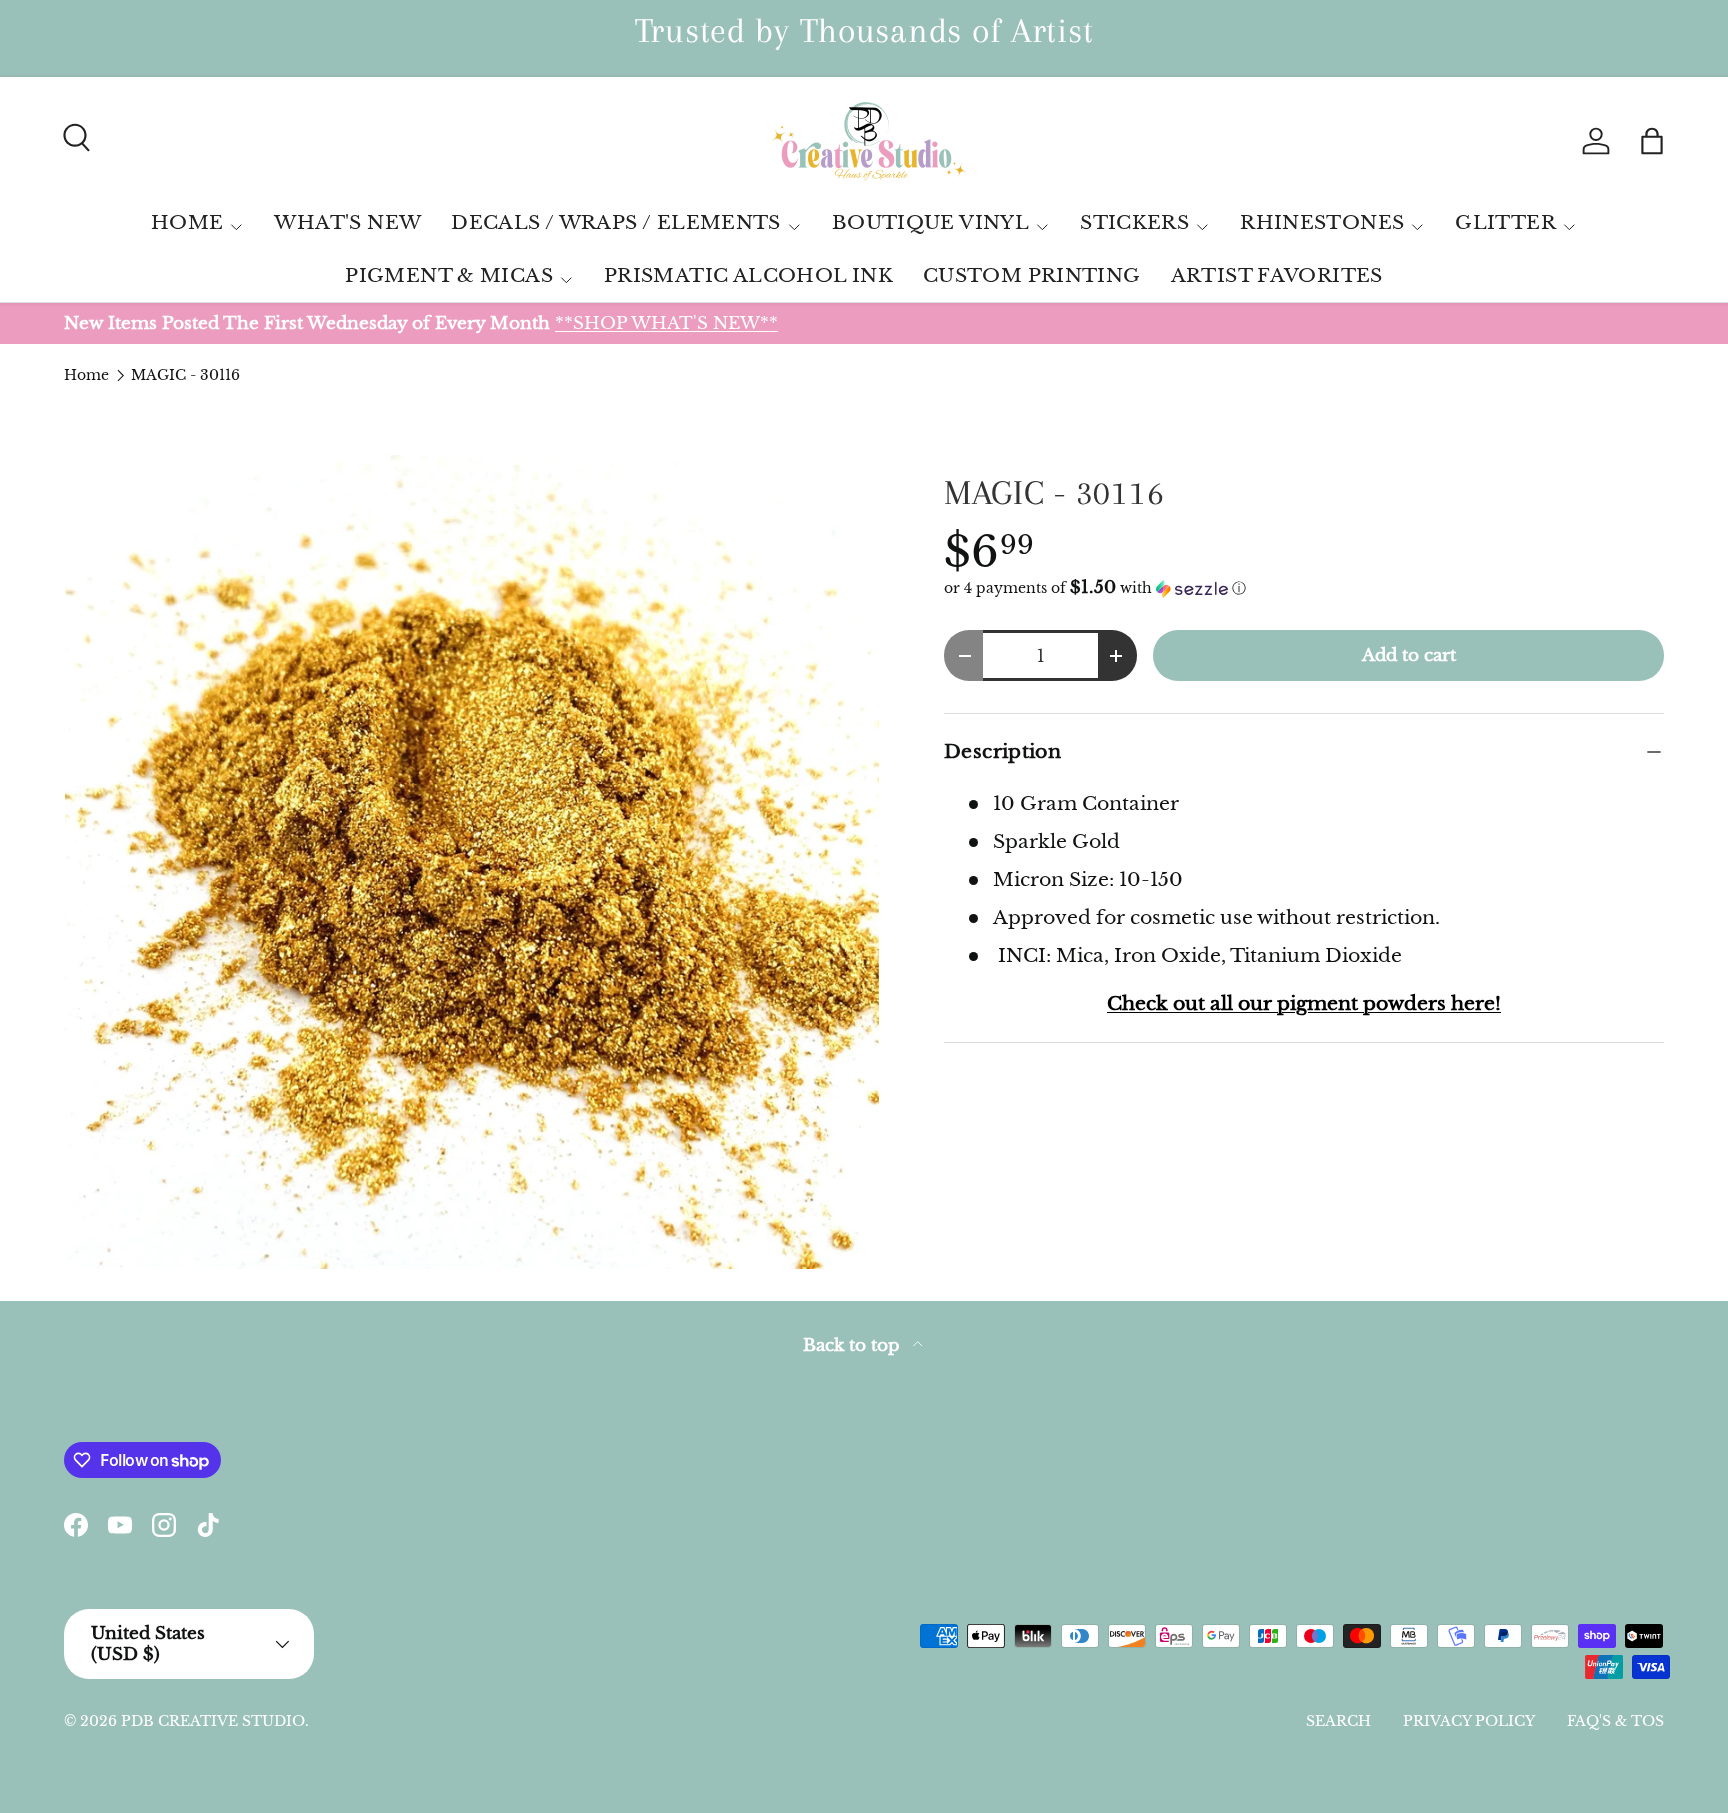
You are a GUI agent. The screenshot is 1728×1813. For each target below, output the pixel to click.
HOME (187, 222)
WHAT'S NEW (347, 222)
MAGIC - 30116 (185, 375)
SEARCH (1338, 1721)
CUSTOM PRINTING (1032, 275)
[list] (472, 862)
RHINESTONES (1322, 222)
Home (86, 375)
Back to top (854, 1345)
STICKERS (1134, 222)
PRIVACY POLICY (1469, 1721)
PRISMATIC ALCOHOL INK (748, 275)
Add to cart (1409, 655)
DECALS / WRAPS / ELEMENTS (616, 222)
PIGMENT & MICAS (449, 275)
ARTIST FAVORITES (1277, 275)
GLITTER (1505, 222)
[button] (1652, 141)
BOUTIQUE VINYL (930, 222)
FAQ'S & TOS (1615, 1721)
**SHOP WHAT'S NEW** (666, 323)
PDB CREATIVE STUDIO (213, 1721)
